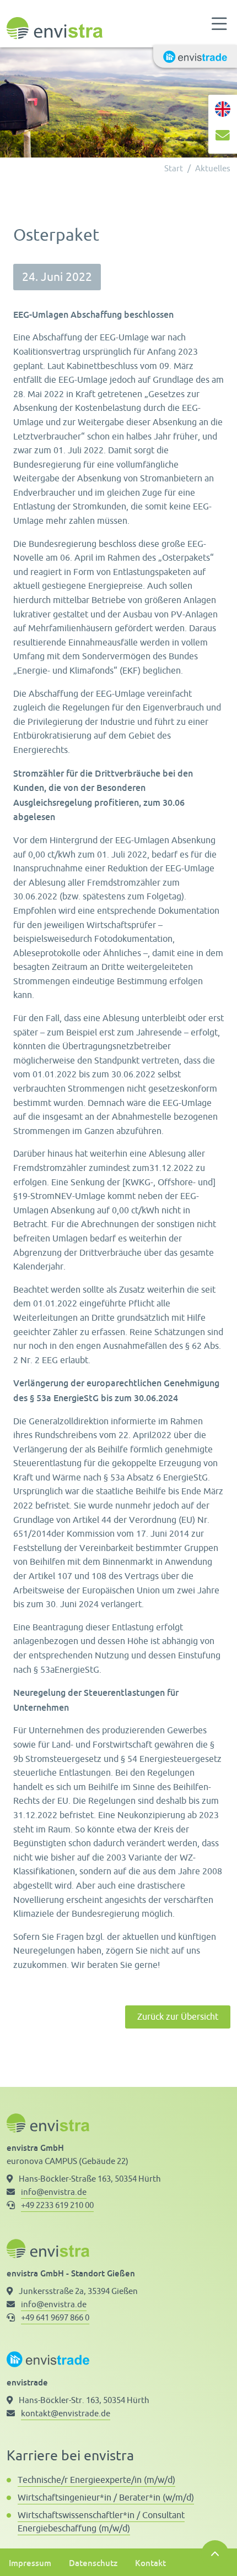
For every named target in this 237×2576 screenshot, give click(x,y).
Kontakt (150, 2563)
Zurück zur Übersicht (178, 2017)
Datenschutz (93, 2563)
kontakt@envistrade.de (66, 2414)
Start (174, 169)
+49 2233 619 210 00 (57, 2206)
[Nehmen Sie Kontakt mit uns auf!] (223, 138)
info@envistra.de (54, 2192)
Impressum (30, 2563)
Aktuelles (213, 169)
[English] (223, 109)
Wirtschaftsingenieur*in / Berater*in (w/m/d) (106, 2498)
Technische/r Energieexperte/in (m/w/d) (96, 2480)
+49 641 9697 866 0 (55, 2318)
